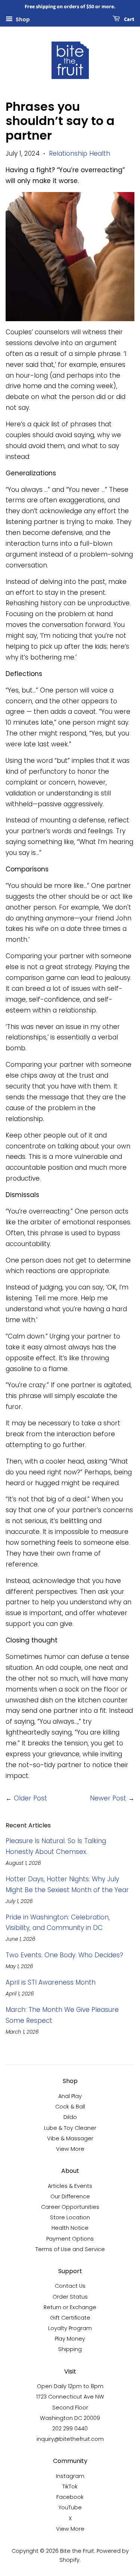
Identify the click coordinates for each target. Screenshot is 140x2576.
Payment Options (70, 2239)
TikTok (70, 2487)
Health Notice (70, 2228)
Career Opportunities (70, 2207)
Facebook (70, 2497)
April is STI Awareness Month (51, 1982)
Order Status (70, 2297)
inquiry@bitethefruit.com (70, 2439)
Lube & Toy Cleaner (70, 2128)
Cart (129, 19)
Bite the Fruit (77, 2551)
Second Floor (70, 2408)
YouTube (70, 2508)
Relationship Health (80, 153)
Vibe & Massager (70, 2138)
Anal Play (70, 2096)
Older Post (30, 1798)
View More (70, 2149)
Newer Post (108, 1798)
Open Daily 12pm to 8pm (70, 2386)
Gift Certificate (70, 2318)
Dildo (70, 2117)
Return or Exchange (70, 2307)
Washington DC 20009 (70, 2418)
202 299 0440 (70, 2429)
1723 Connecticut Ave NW (70, 2397)
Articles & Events (70, 2186)
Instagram (70, 2476)
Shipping (70, 2349)
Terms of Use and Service (70, 2249)
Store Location (70, 2217)
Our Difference (70, 2196)
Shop (22, 19)
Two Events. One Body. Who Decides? (64, 1955)
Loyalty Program (70, 2328)
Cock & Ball (70, 2107)
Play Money (70, 2339)
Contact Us (70, 2286)
